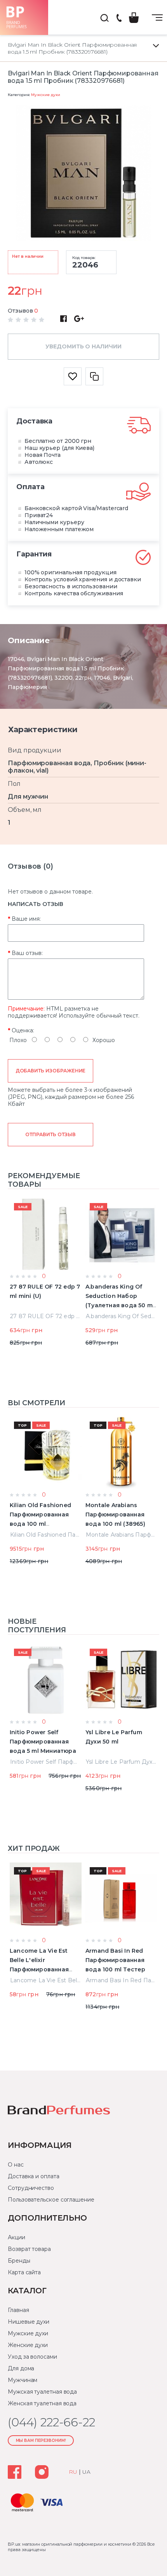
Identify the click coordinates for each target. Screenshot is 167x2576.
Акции (17, 2237)
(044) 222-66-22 (119, 18)
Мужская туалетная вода (42, 2392)
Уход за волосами (32, 2357)
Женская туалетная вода (42, 2403)
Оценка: (23, 1030)
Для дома (21, 2368)
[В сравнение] (94, 376)
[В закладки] (73, 376)
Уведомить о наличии (83, 346)
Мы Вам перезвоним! (41, 2440)
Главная (18, 2310)
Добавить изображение (51, 1071)
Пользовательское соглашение (51, 2200)
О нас (16, 2165)
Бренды (19, 2261)
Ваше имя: (26, 919)
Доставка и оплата (34, 2176)
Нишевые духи (29, 2322)
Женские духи (28, 2345)
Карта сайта (24, 2272)
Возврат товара (29, 2249)
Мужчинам (23, 2380)
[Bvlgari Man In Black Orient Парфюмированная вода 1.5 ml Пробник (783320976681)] (83, 174)
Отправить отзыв (50, 1134)
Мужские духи (45, 95)
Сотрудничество (31, 2188)
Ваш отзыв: (27, 953)
